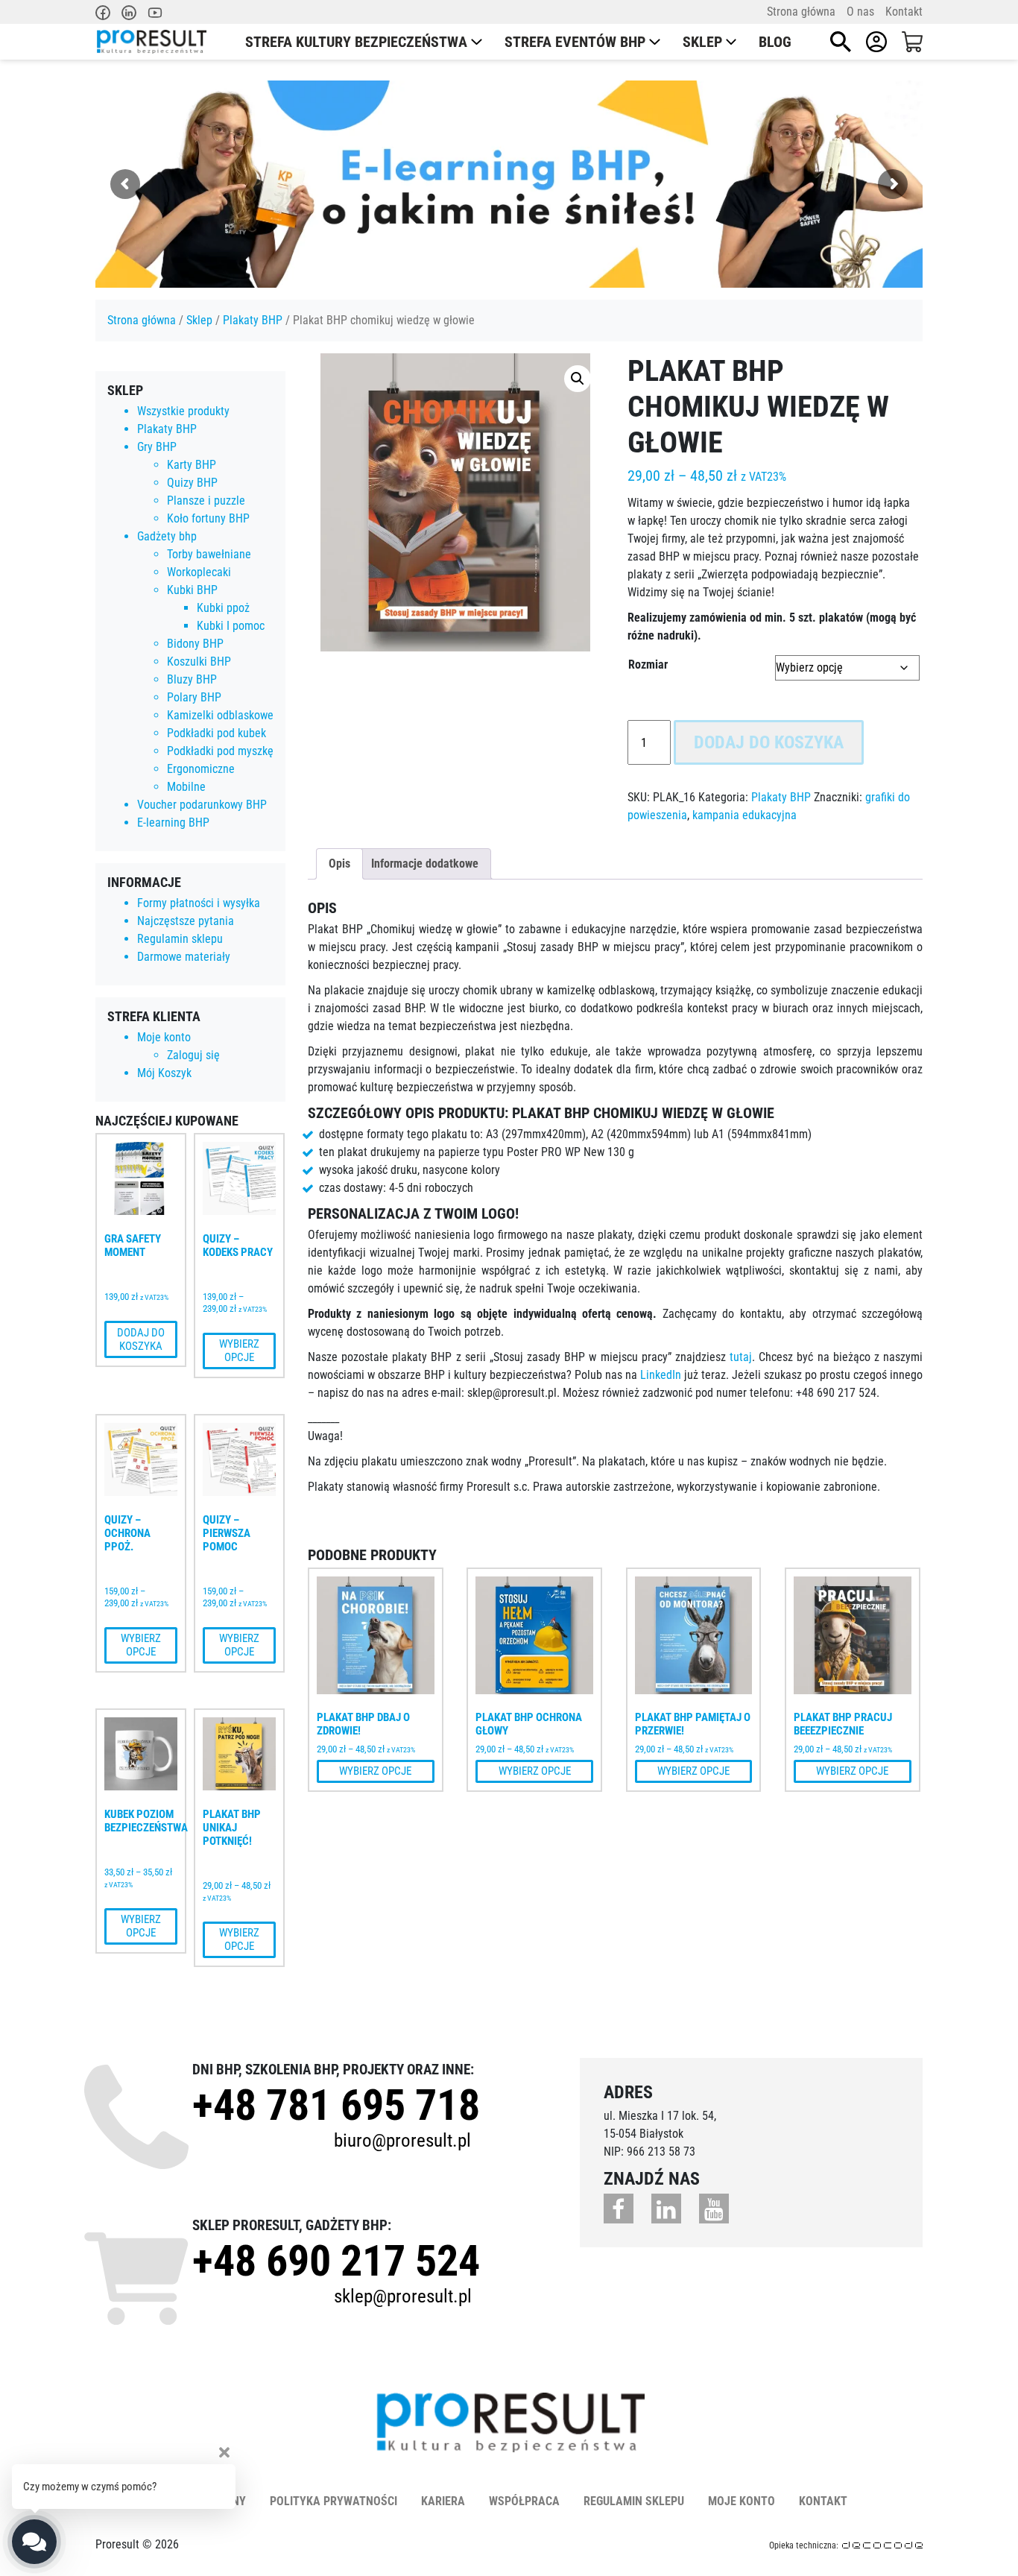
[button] (578, 379)
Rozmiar (648, 664)
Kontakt (904, 12)
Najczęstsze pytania (186, 921)
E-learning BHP (173, 823)
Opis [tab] (339, 864)
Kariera (443, 2501)
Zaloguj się (193, 1055)
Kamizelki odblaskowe (220, 715)
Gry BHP (157, 447)
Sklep (702, 42)
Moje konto (164, 1037)
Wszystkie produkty (183, 411)
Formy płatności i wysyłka (199, 903)
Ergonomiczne (201, 769)
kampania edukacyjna (744, 815)
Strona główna (801, 12)
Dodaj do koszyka (141, 1339)
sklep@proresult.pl (403, 2296)
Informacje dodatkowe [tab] (425, 864)
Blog (775, 42)
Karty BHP (192, 465)
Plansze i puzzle (206, 501)
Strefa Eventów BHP (575, 42)
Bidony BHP (195, 644)
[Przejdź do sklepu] (912, 42)
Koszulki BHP (199, 662)
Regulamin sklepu (180, 939)
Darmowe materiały (184, 957)
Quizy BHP (192, 483)
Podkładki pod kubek (216, 733)
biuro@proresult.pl (402, 2140)
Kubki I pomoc (231, 626)
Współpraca (524, 2501)
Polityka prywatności (333, 2501)
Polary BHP (194, 697)
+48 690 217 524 (336, 2261)
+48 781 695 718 (336, 2105)
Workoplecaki (199, 572)
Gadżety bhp (167, 536)
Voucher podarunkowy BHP (202, 805)
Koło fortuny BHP (208, 518)
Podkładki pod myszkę (220, 751)
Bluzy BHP (192, 679)
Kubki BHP (192, 590)
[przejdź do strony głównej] (151, 42)
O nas (860, 12)
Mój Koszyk (164, 1073)
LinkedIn (661, 1375)
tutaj (741, 1357)
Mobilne (186, 787)
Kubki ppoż (223, 608)
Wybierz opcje (239, 1351)
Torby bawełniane (209, 554)
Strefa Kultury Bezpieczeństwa (356, 42)
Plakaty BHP (253, 320)
